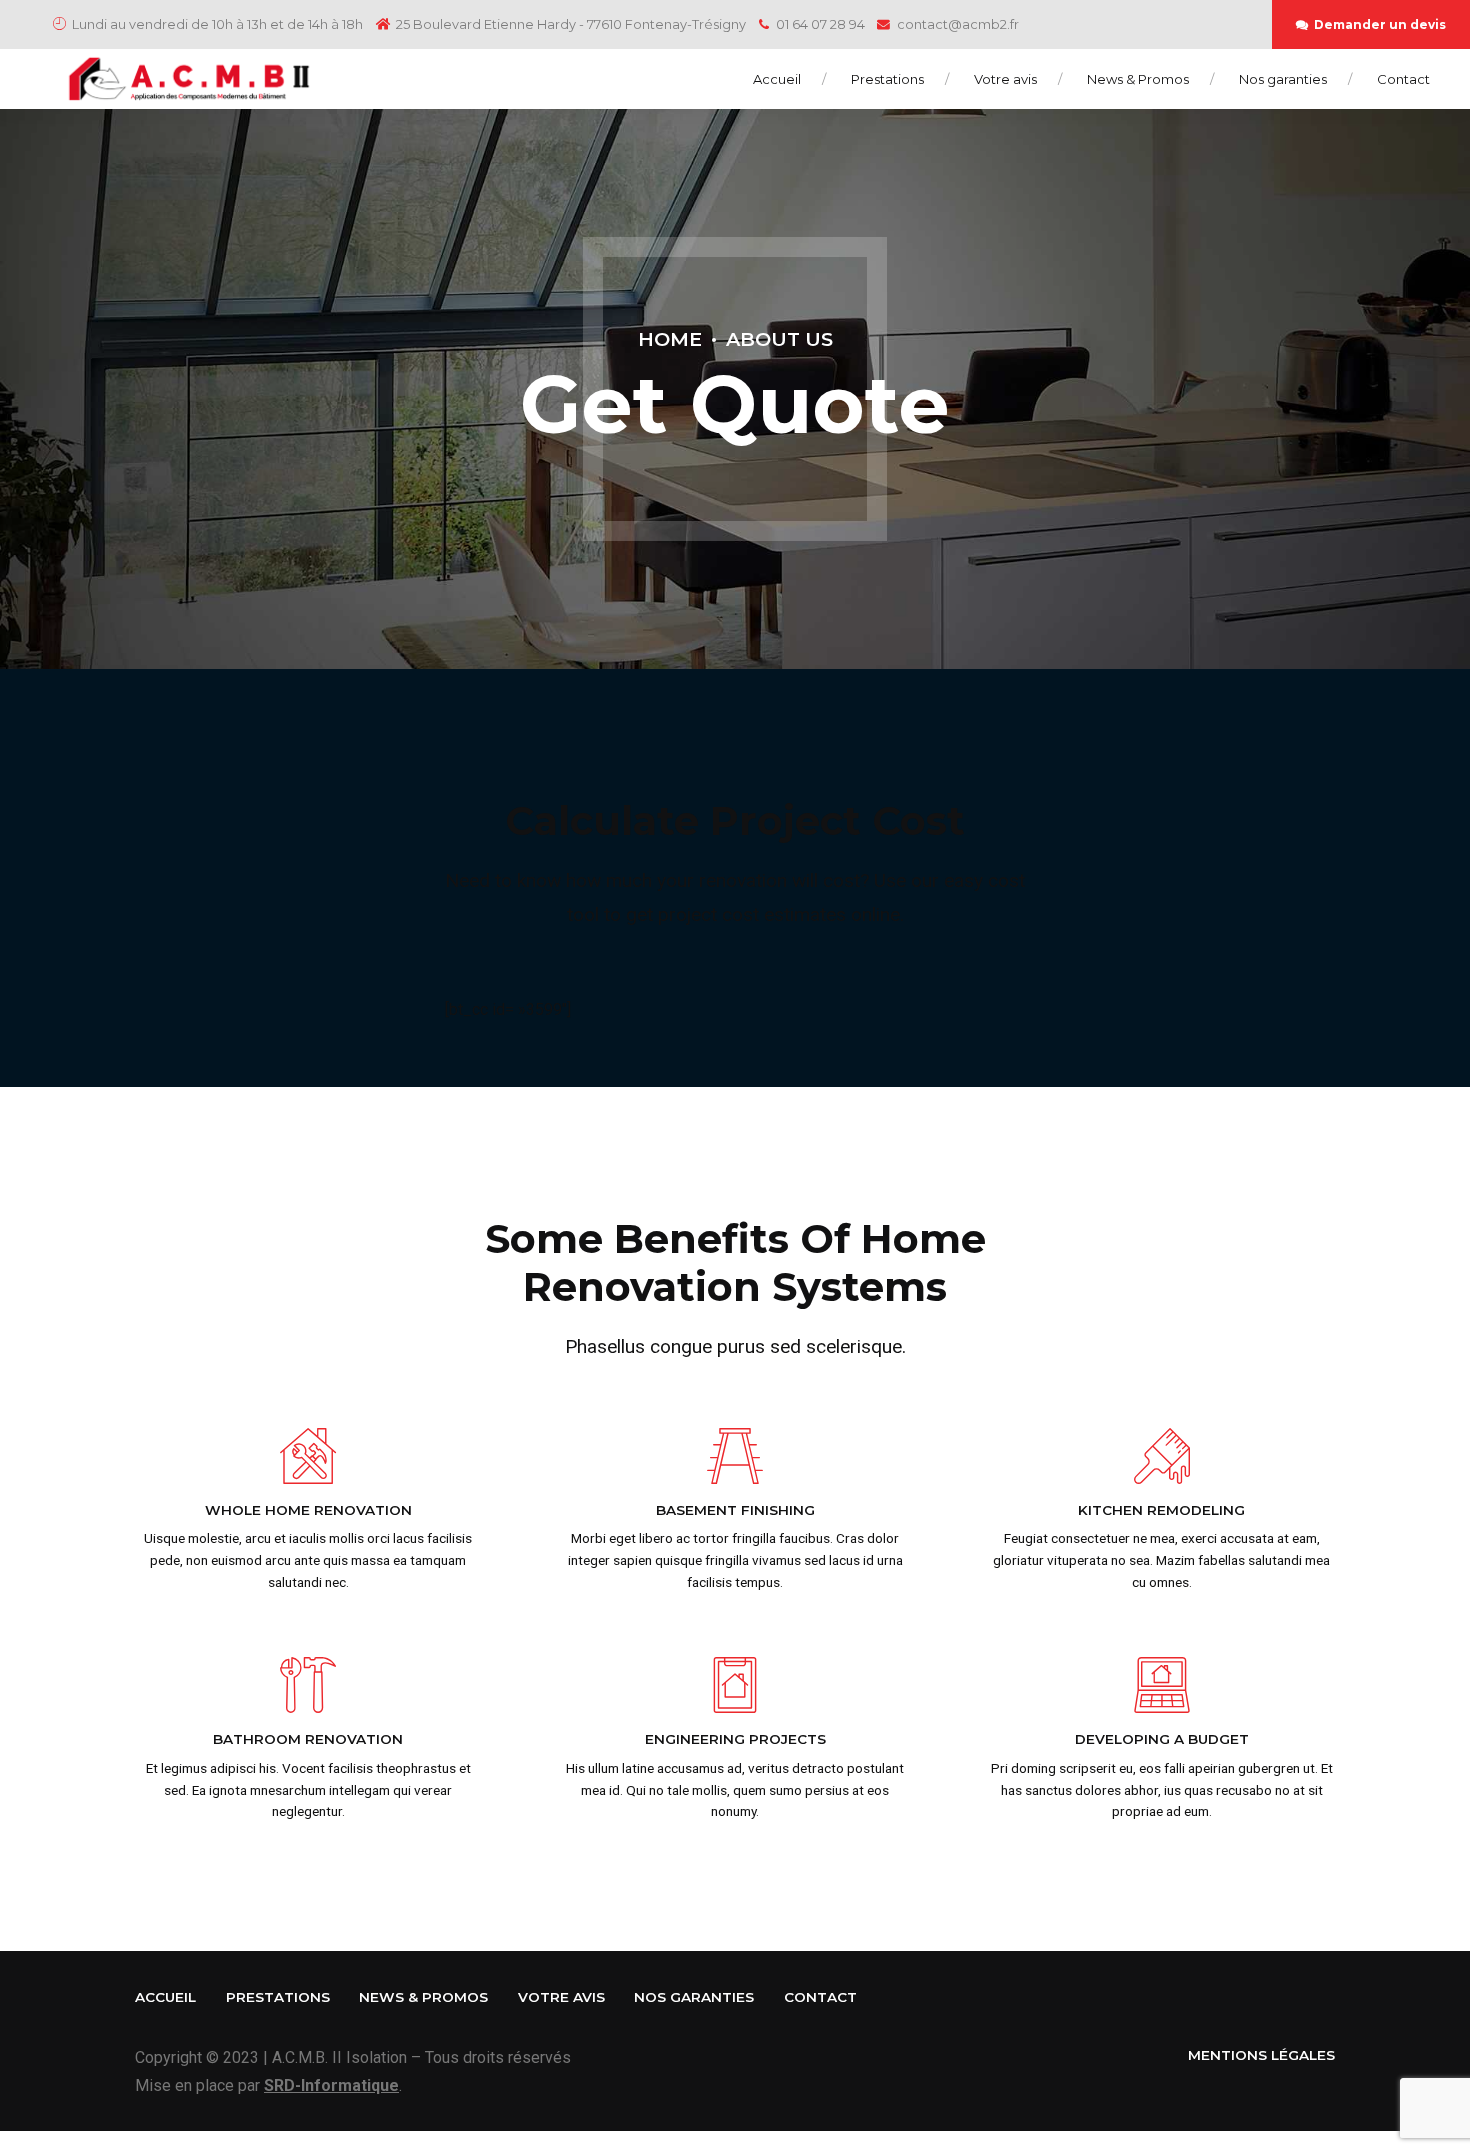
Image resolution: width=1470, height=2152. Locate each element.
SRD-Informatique (331, 2085)
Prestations (887, 79)
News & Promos (1138, 79)
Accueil (777, 79)
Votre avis (1005, 79)
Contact (1403, 79)
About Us (779, 339)
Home (670, 339)
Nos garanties (1283, 79)
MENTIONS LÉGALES (1261, 2055)
